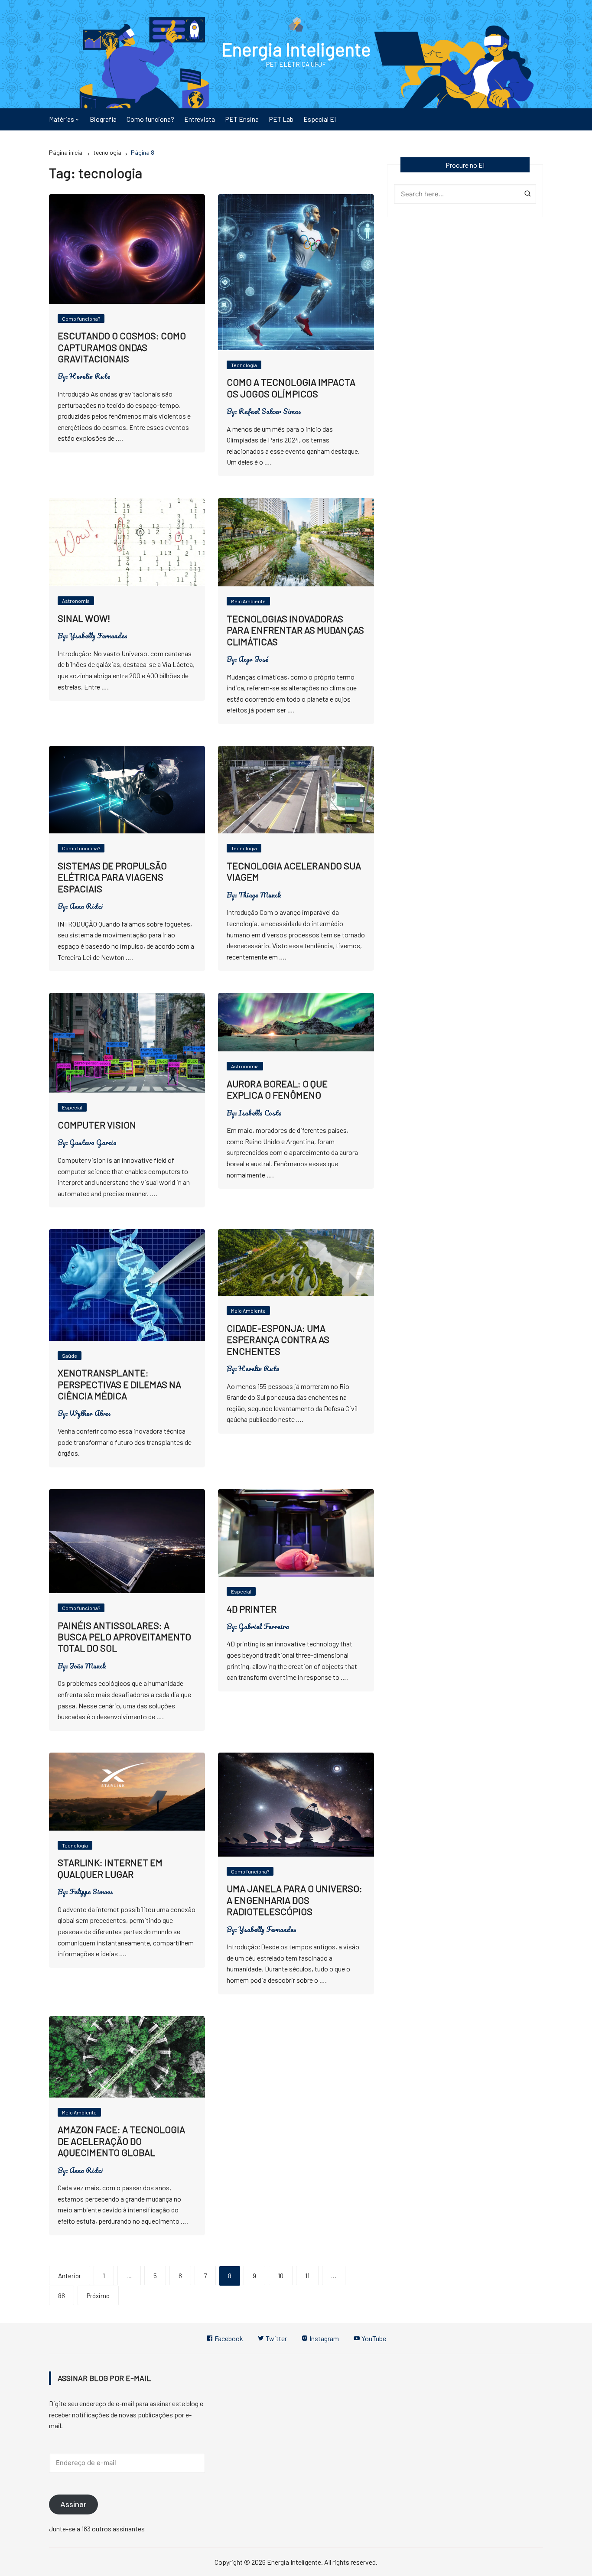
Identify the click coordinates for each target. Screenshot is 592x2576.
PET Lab (281, 119)
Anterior (70, 2276)
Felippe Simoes (91, 1892)
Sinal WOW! (84, 618)
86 (62, 2296)
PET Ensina (242, 119)
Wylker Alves (90, 1413)
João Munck (88, 1666)
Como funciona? (150, 119)
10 (281, 2276)
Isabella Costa (260, 1113)
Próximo (98, 2296)
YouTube (373, 2338)
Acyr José (253, 659)
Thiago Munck (260, 895)
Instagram (324, 2338)
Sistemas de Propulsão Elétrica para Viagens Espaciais (112, 877)
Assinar (73, 2504)
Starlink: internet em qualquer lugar (110, 1868)
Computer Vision (97, 1125)
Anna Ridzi (86, 906)
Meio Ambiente (248, 601)
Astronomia (76, 601)
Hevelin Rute (90, 376)
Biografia (103, 119)
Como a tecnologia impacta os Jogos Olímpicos (291, 387)
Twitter (276, 2338)
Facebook (228, 2338)
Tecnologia (244, 365)
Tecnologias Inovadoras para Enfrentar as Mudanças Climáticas (295, 630)
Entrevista (200, 119)
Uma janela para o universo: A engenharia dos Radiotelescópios (294, 1900)
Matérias (62, 119)
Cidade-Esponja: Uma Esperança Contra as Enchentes (278, 1339)
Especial (72, 1107)
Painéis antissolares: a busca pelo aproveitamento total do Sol (124, 1637)
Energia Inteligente (296, 49)
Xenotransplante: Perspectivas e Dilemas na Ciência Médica (119, 1384)
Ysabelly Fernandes (98, 636)
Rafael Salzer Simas (270, 411)
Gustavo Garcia (93, 1142)
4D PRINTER (252, 1609)
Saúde (70, 1356)
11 (307, 2276)
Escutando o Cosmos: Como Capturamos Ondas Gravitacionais (122, 347)
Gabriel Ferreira (264, 1626)
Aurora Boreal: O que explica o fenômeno (277, 1089)
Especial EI (320, 119)
